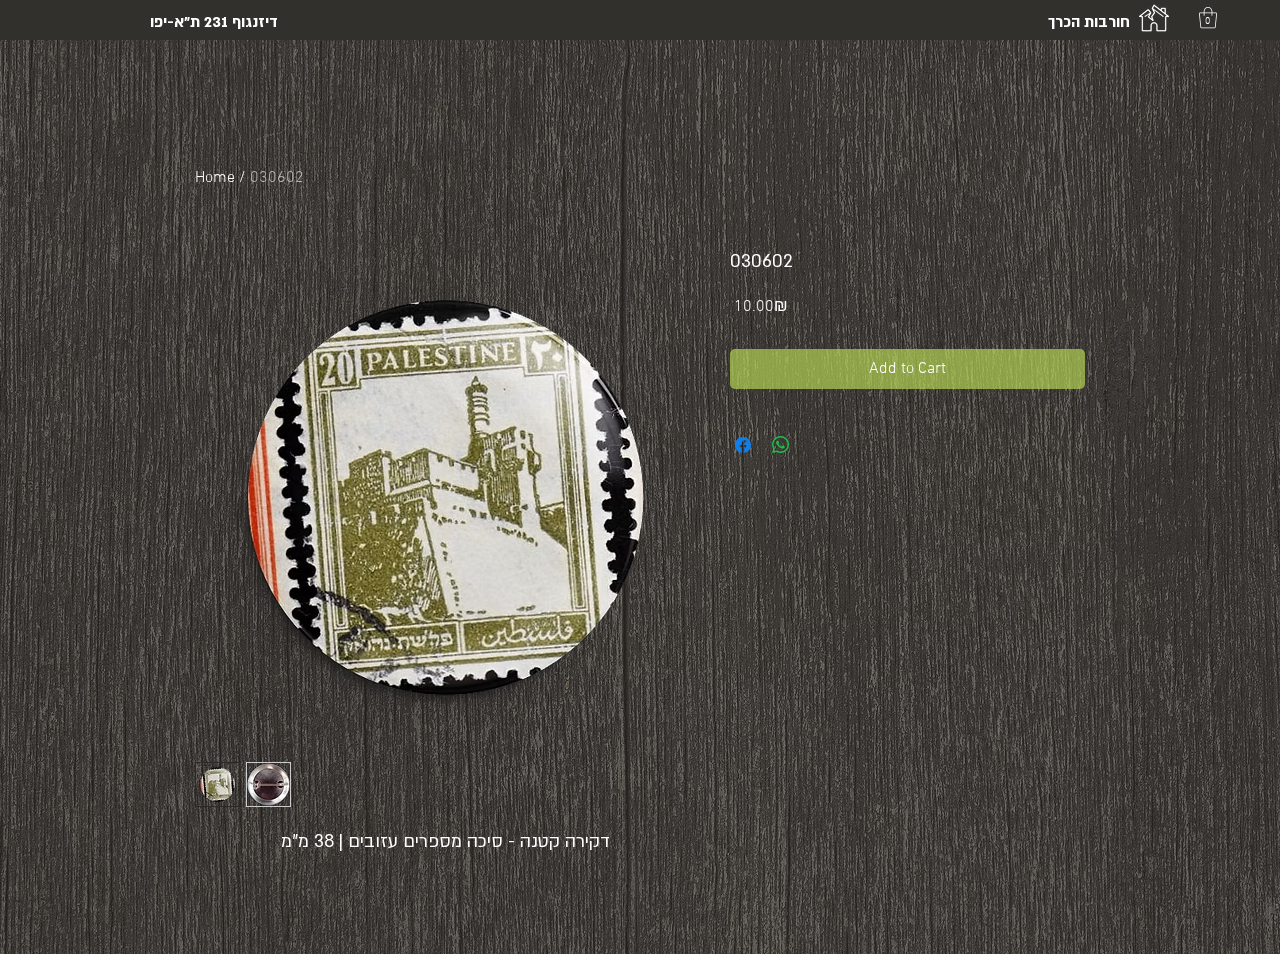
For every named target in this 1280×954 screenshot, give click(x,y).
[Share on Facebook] (743, 445)
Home (215, 178)
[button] (1208, 17)
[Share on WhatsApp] (781, 445)
